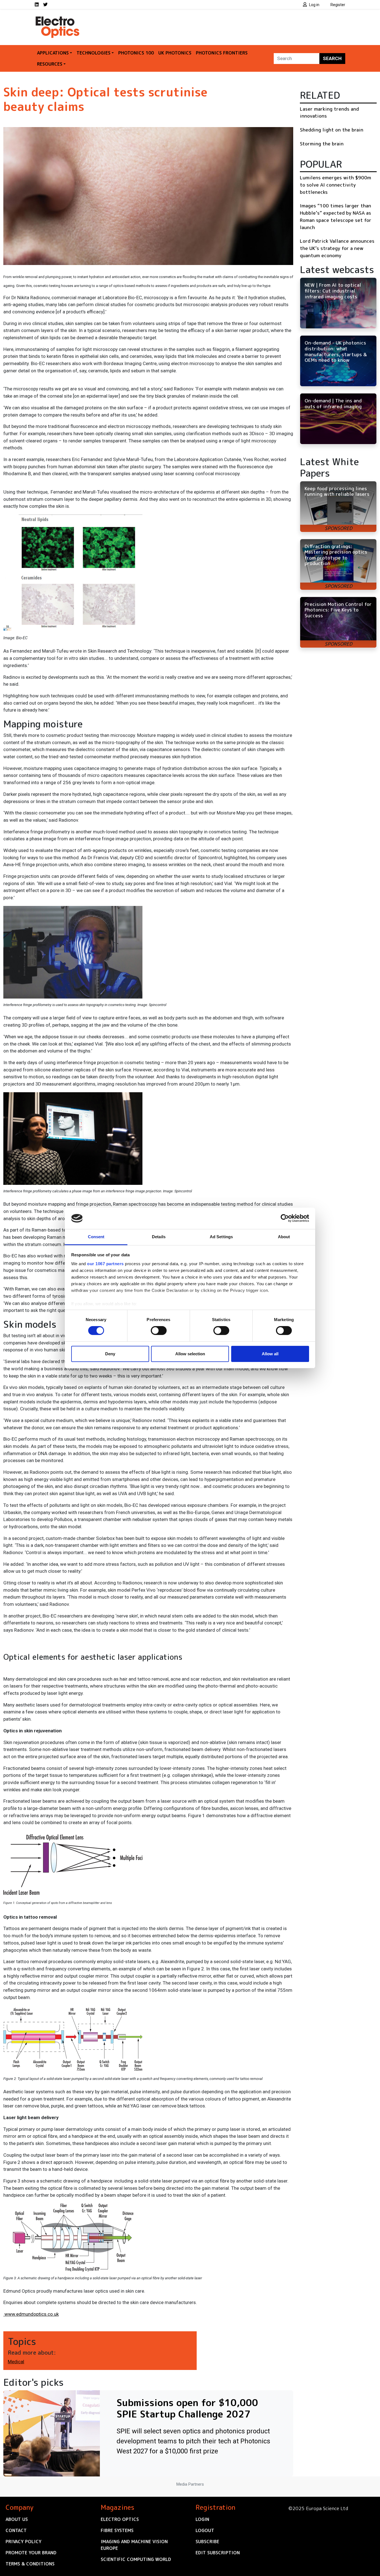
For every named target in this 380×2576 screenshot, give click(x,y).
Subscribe (207, 2542)
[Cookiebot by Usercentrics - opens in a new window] (285, 1218)
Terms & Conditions (30, 2564)
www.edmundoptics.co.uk (31, 2314)
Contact (16, 2530)
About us (17, 2519)
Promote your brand (31, 2553)
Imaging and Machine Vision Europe (134, 2545)
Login (202, 2519)
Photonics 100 (136, 53)
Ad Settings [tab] (221, 1237)
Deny (110, 1354)
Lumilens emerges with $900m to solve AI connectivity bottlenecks (335, 185)
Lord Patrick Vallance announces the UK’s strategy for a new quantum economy (337, 248)
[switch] (159, 1331)
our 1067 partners (105, 1264)
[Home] (58, 19)
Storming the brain (322, 144)
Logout (205, 2530)
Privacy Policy (24, 2542)
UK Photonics (175, 53)
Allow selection (190, 1354)
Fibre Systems (117, 2530)
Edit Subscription (218, 2553)
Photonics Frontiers (222, 53)
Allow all (270, 1354)
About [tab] (284, 1237)
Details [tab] (159, 1237)
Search (332, 58)
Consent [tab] (96, 1237)
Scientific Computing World (136, 2559)
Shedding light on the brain (332, 130)
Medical (16, 2362)
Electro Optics (120, 2519)
